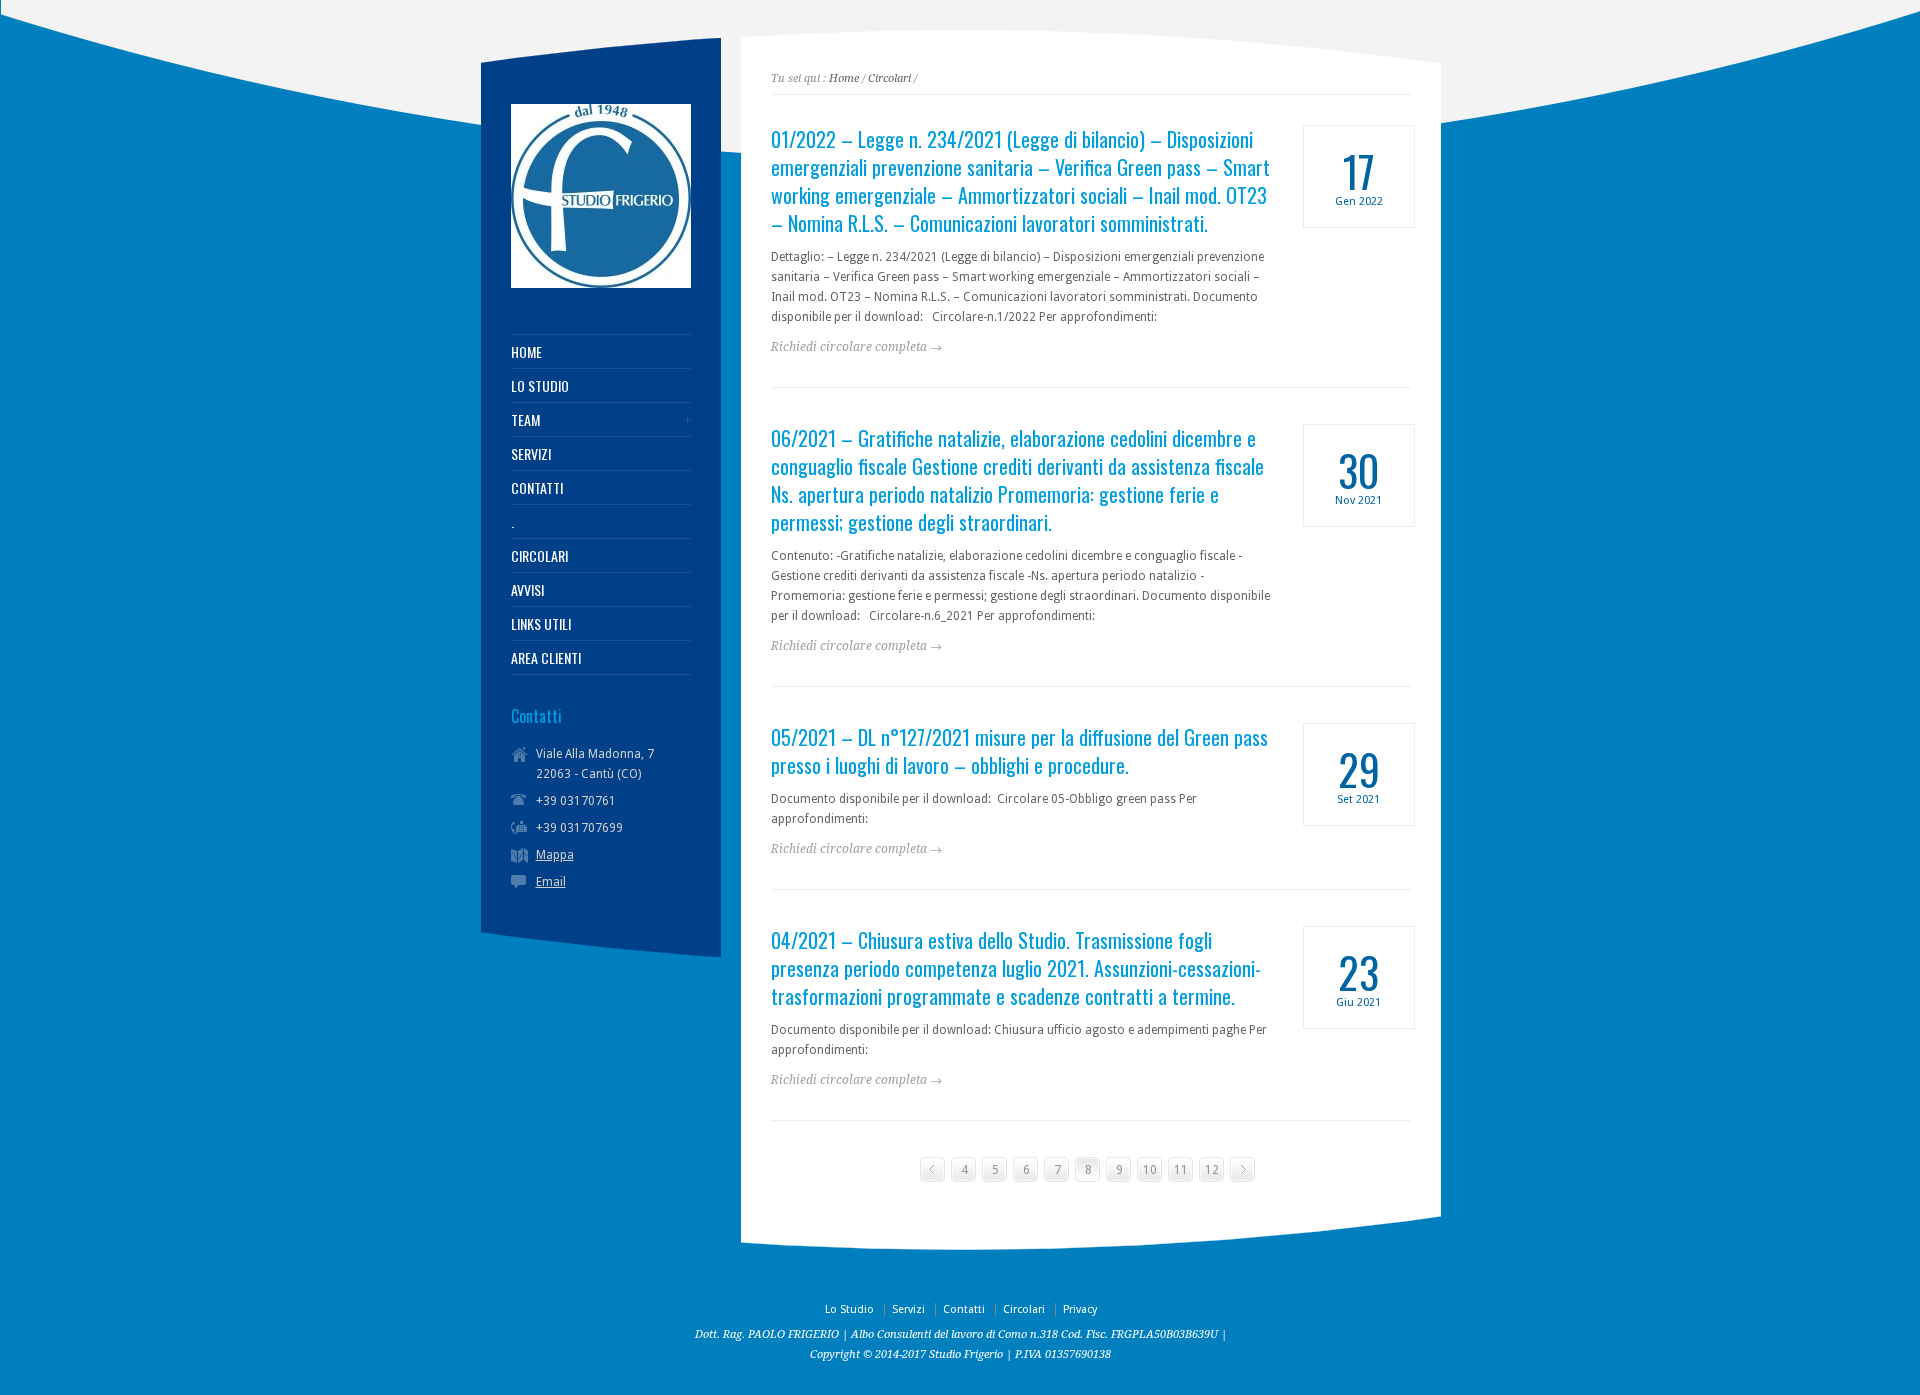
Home (844, 78)
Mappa (555, 855)
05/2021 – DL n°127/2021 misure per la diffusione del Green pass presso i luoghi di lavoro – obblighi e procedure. (1019, 751)
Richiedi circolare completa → (856, 347)
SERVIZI (531, 454)
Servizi (908, 1309)
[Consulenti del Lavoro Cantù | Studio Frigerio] (601, 284)
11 (1181, 1170)
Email (551, 882)
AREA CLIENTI (546, 658)
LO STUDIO (540, 386)
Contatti (964, 1309)
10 (1150, 1170)
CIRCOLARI (539, 556)
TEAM (525, 420)
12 (1212, 1170)
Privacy (1080, 1309)
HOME (526, 352)
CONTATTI (537, 488)
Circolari (889, 78)
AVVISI (527, 590)
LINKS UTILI (541, 624)
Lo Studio (849, 1309)
